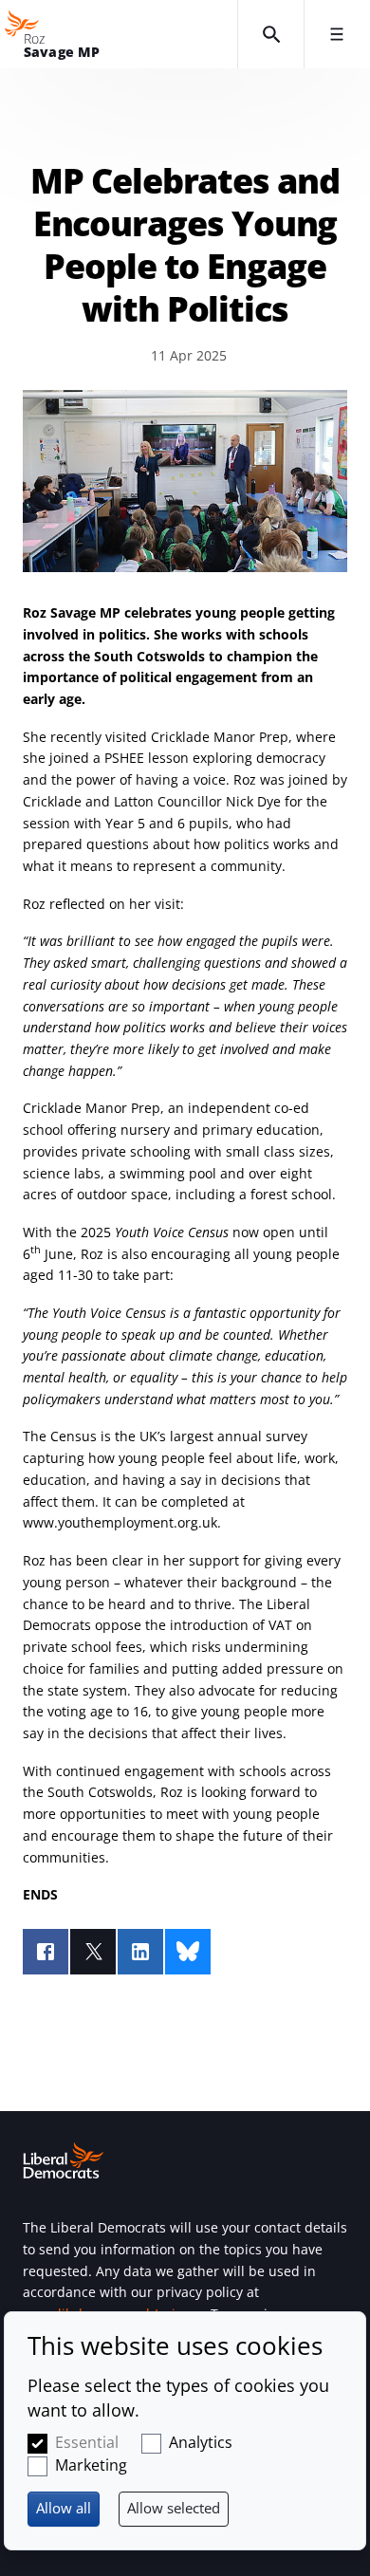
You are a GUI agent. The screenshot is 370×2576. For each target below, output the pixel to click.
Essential (87, 2442)
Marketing (91, 2465)
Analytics (201, 2442)
